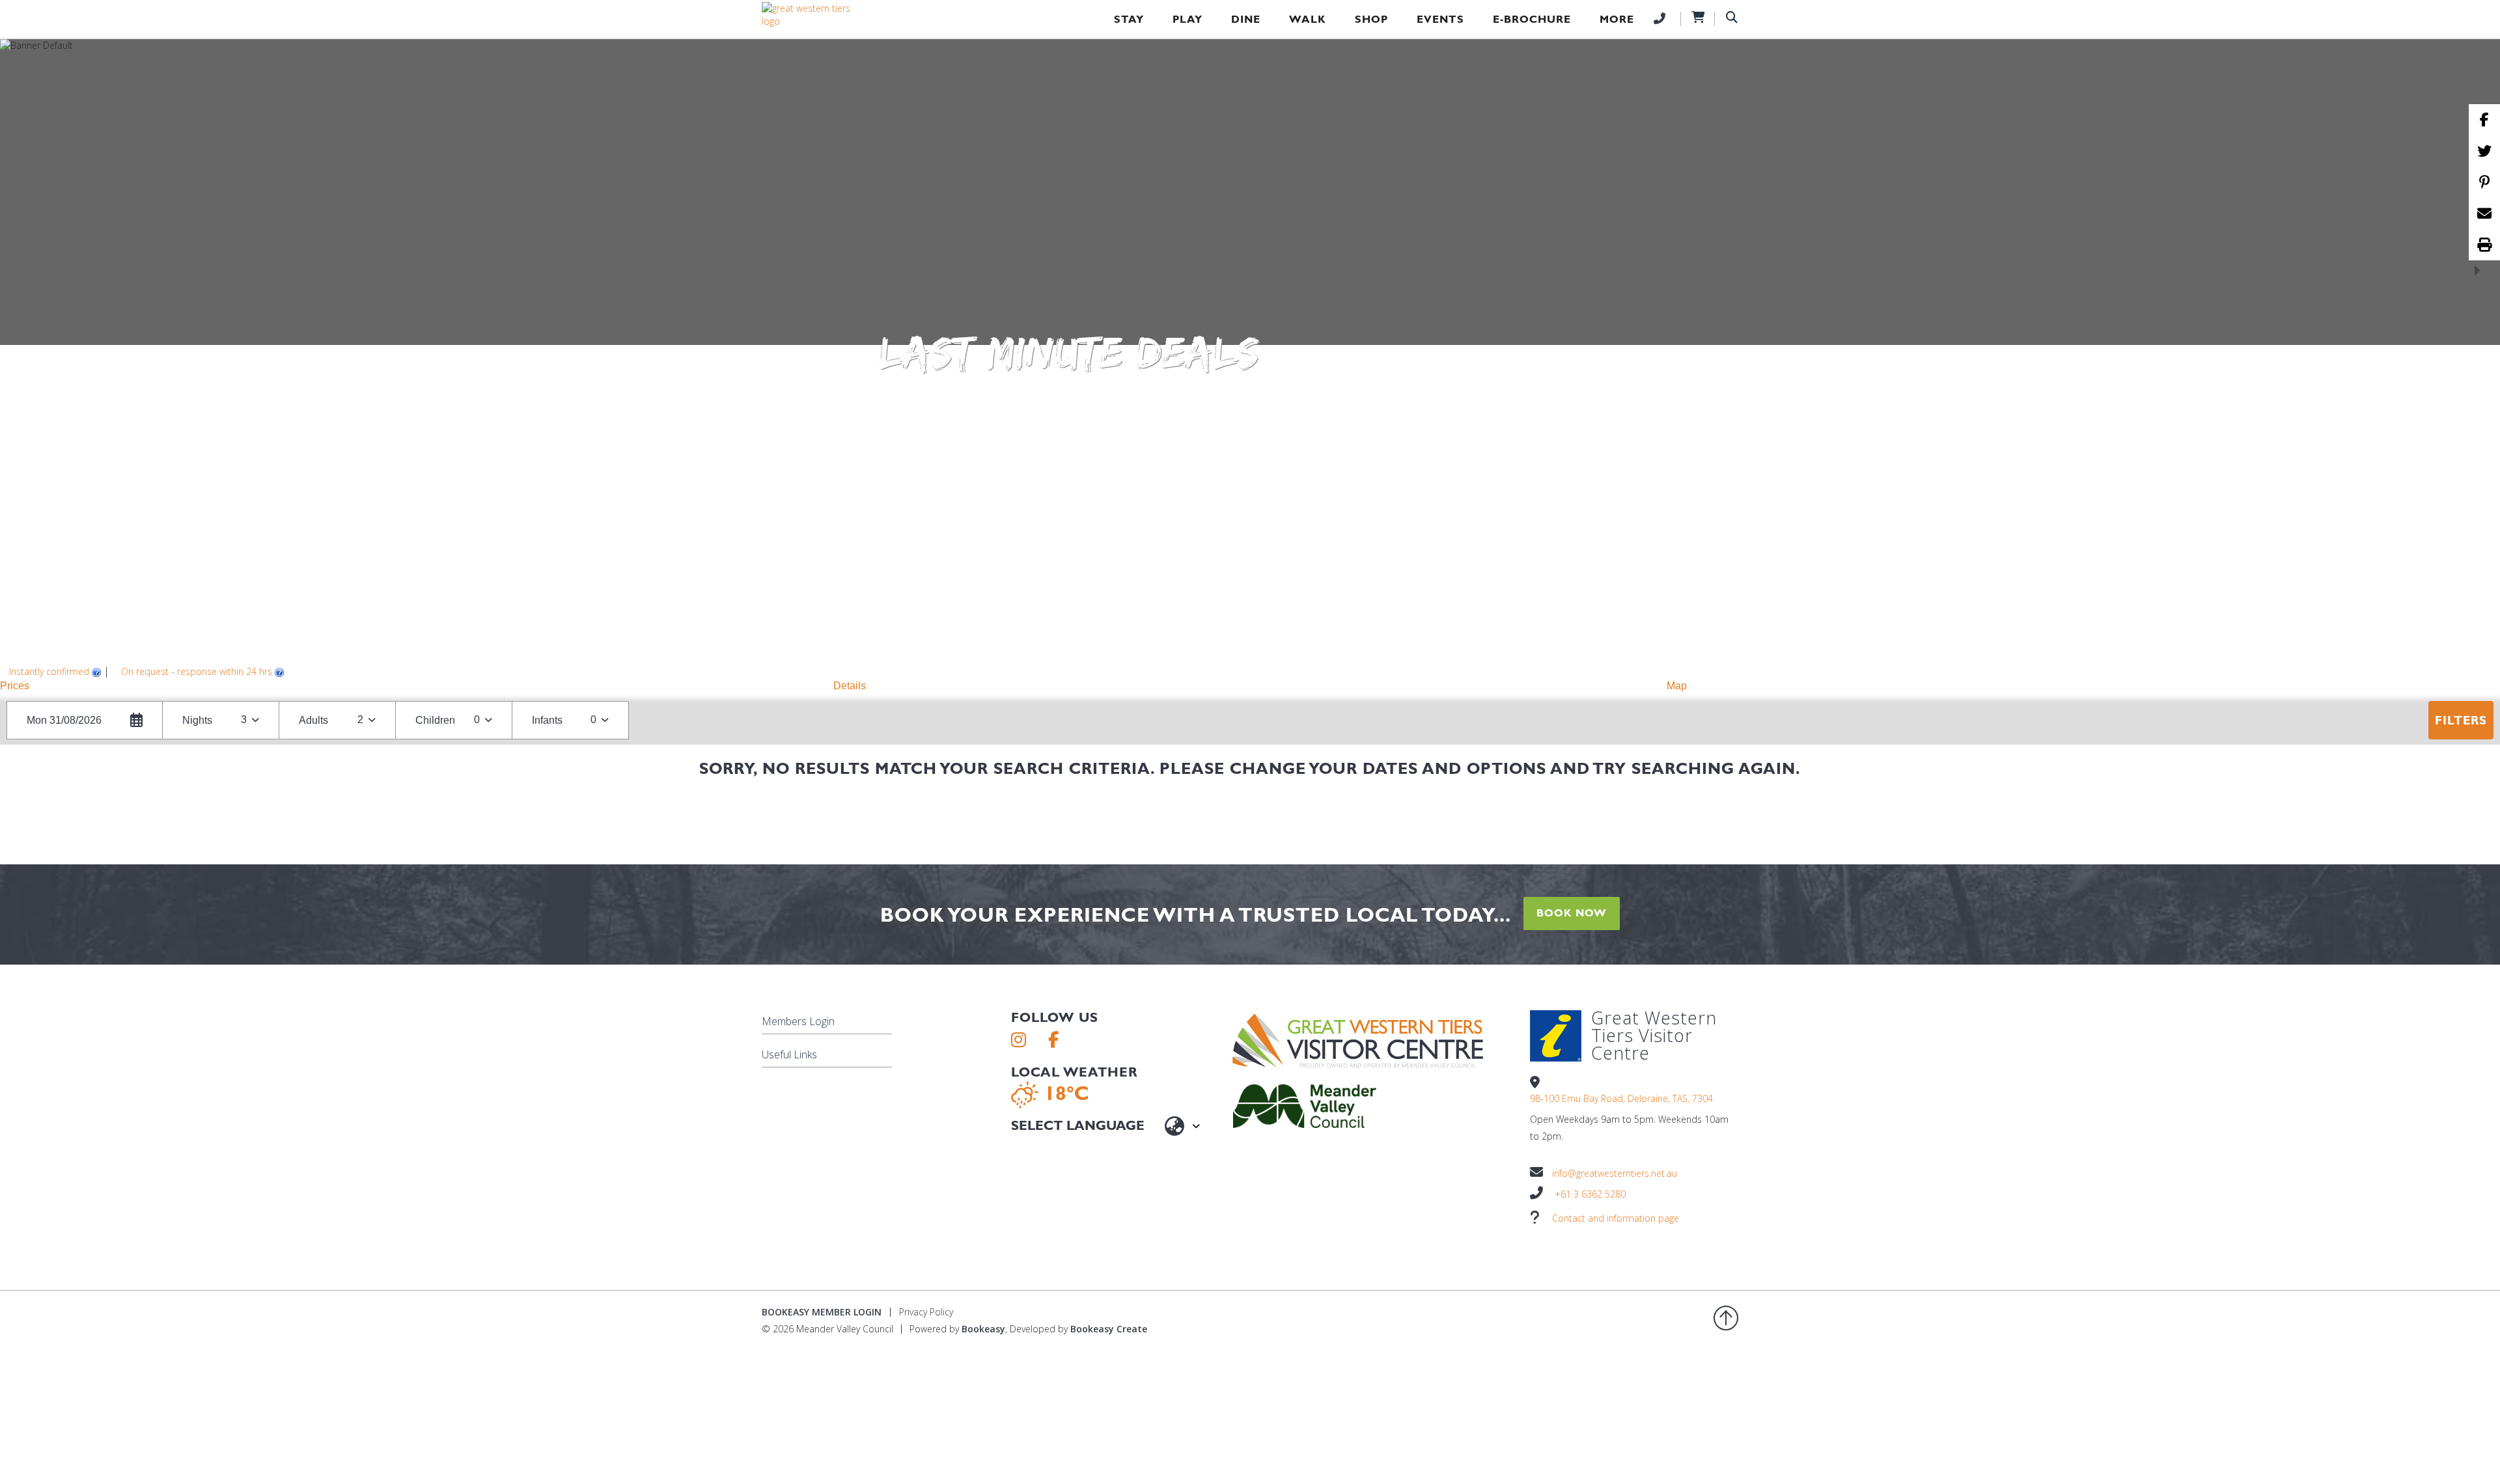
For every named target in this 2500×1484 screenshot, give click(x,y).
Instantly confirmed (49, 671)
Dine (1246, 19)
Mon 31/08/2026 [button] (64, 720)
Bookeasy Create (1109, 1329)
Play (1187, 19)
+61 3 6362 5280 (1590, 1194)
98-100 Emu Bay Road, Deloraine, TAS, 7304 (1621, 1098)
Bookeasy (983, 1329)
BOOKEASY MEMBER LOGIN (822, 1312)
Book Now (1572, 913)
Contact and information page (1616, 1218)
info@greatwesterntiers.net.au (1615, 1173)
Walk (1308, 19)
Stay (1129, 19)
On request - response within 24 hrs (197, 671)
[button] (417, 686)
